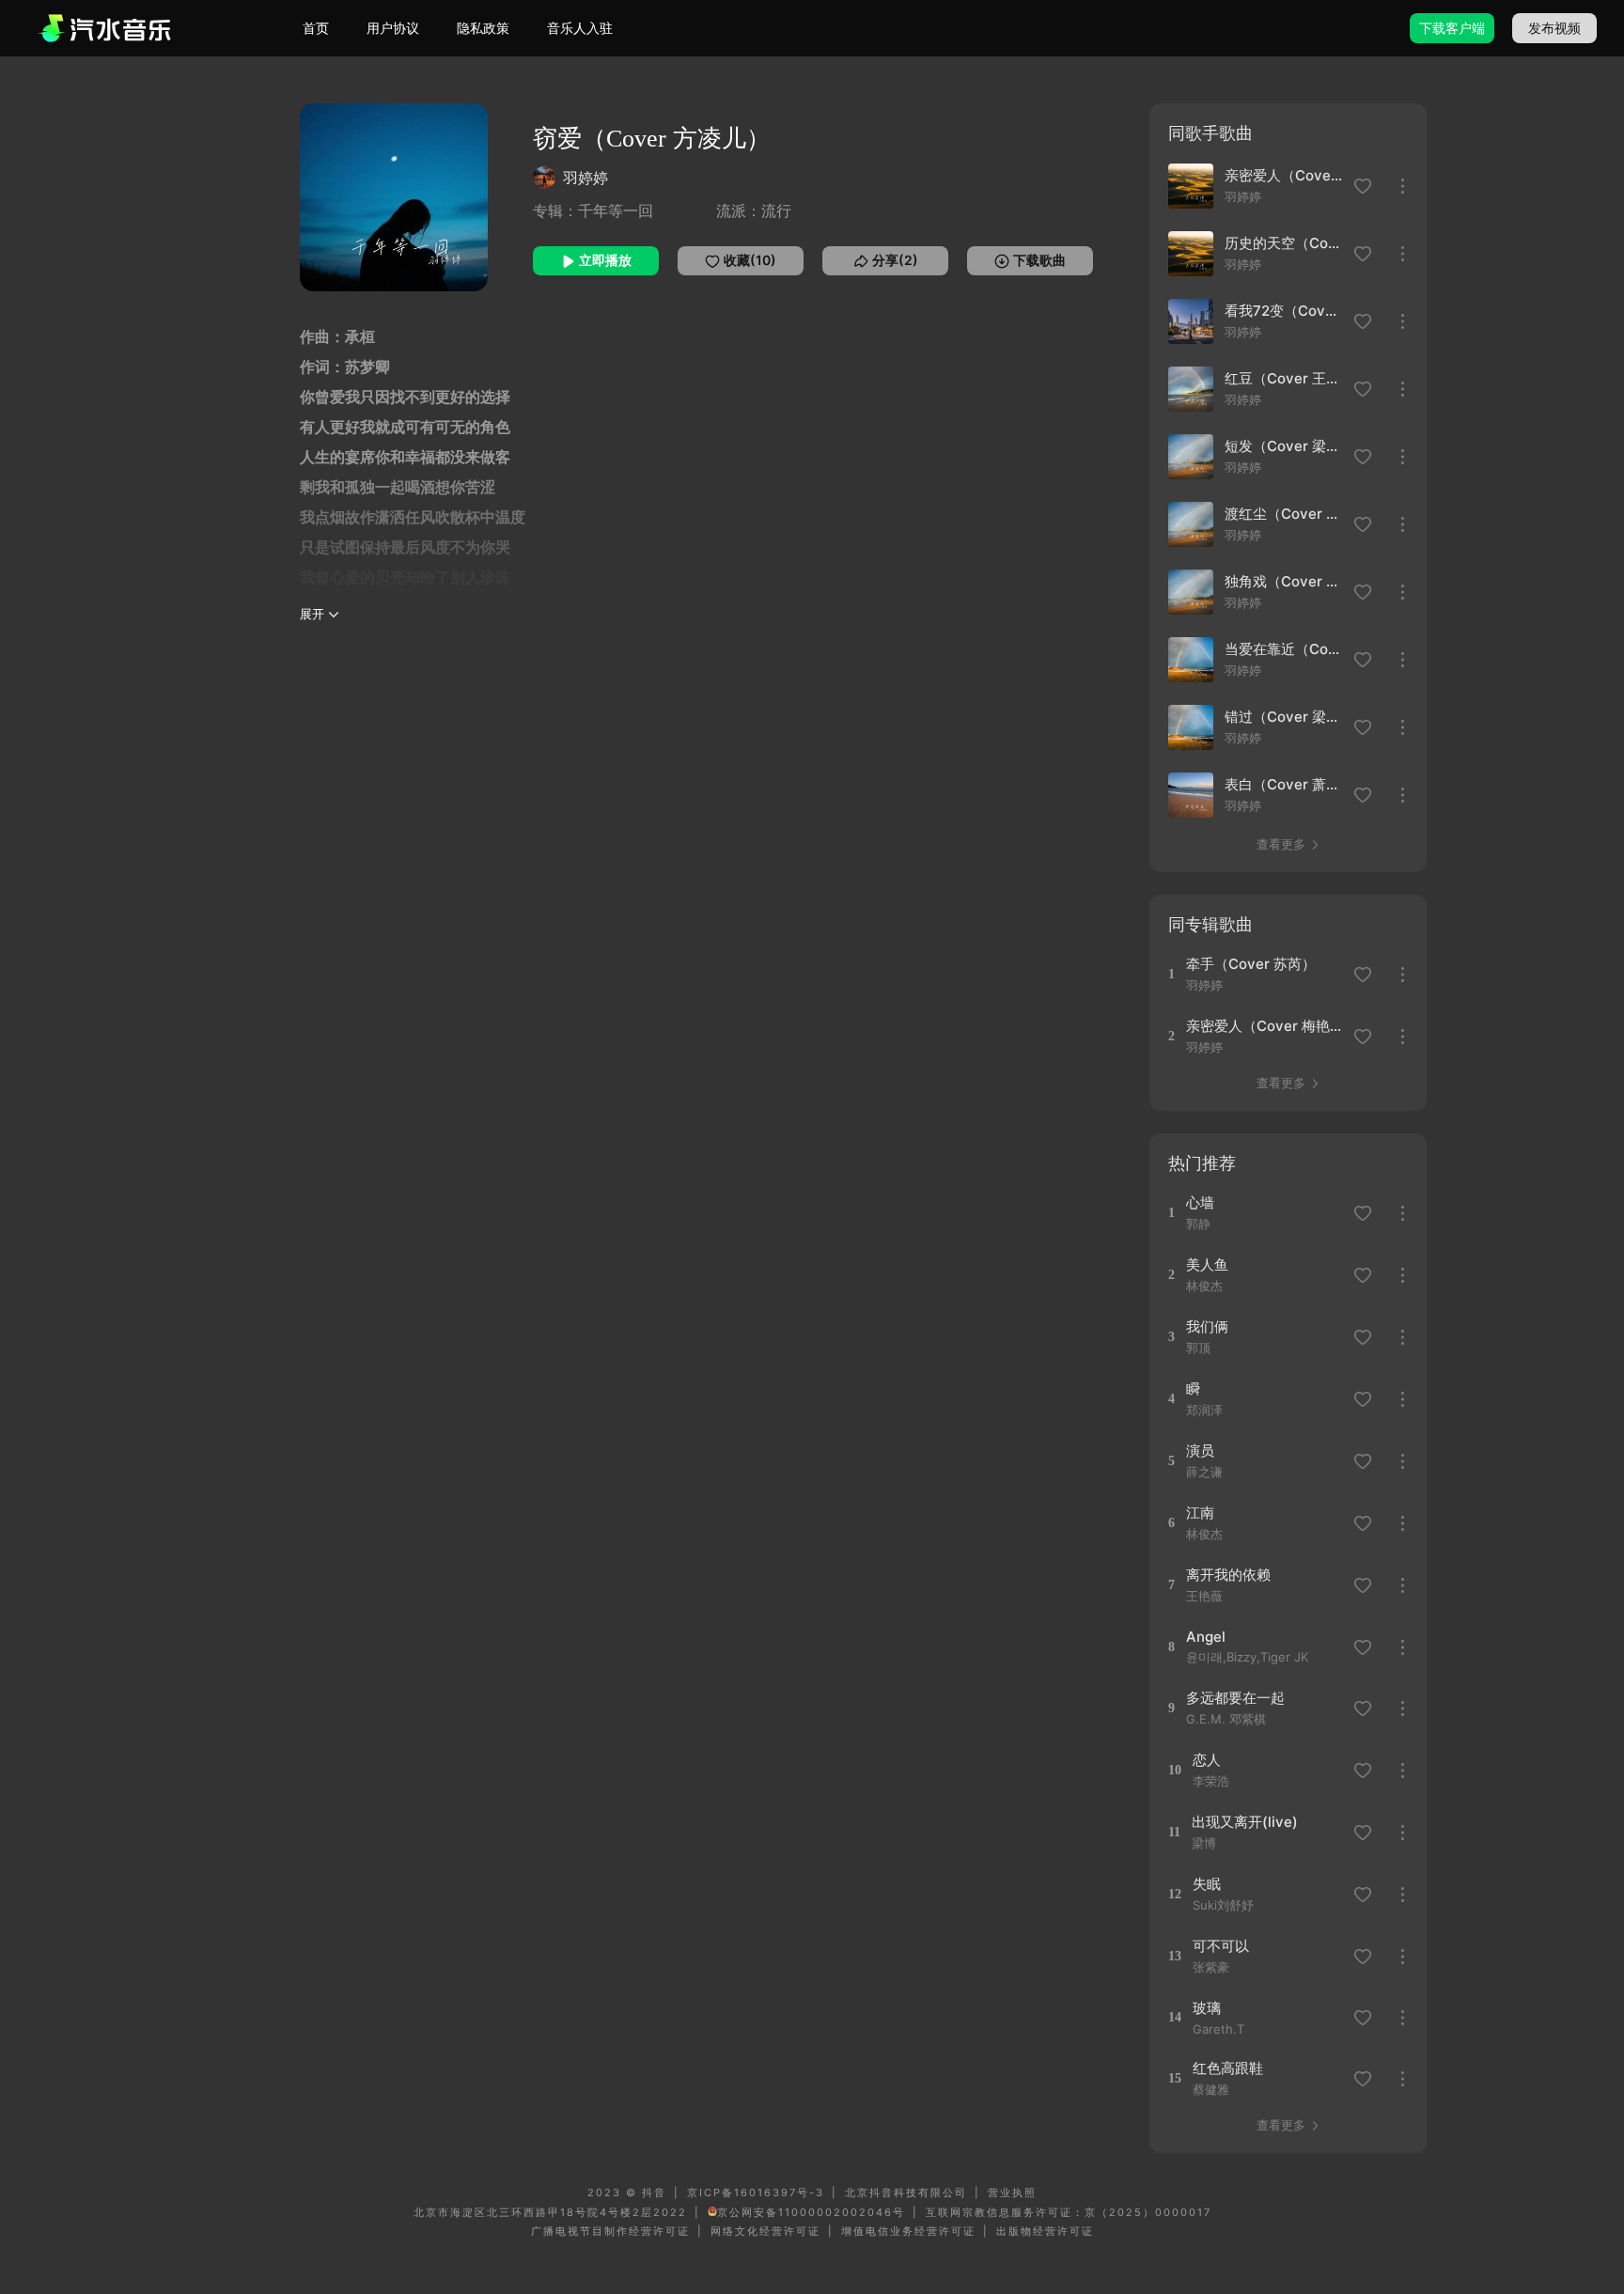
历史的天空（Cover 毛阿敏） (1284, 243)
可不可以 (1221, 1946)
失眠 (1207, 1884)
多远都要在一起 (1235, 1698)
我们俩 (1207, 1326)
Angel (1206, 1637)
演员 (1200, 1451)
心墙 (1200, 1202)
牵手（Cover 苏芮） (1251, 964)
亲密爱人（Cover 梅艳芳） (1284, 175)
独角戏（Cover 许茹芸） (1284, 581)
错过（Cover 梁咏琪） (1284, 717)
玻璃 (1207, 2008)
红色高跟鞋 (1228, 2068)
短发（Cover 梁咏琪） (1284, 446)
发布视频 (1554, 28)
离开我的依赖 (1228, 1575)
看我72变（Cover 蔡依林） (1284, 311)
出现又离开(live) (1245, 1822)
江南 (1200, 1513)
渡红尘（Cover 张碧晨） (1284, 514)
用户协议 (393, 28)
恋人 (1207, 1760)
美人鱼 (1207, 1264)
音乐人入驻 (580, 28)
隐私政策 (483, 28)
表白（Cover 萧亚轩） (1284, 784)
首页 (316, 28)
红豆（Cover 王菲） (1284, 378)
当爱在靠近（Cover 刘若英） (1284, 649)
